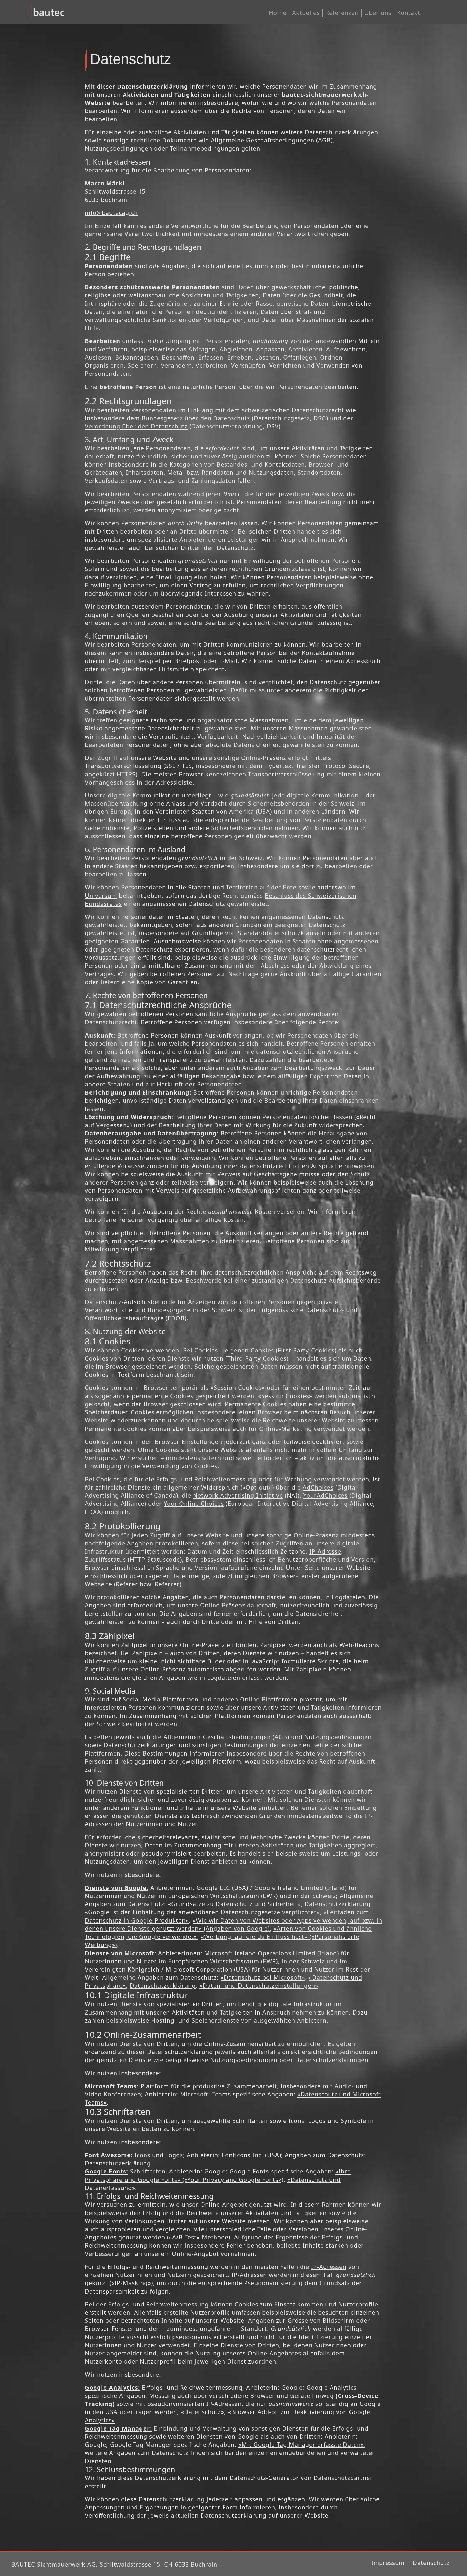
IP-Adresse (325, 1551)
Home (278, 13)
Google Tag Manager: (118, 2428)
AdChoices (318, 1487)
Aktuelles (306, 13)
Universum (101, 895)
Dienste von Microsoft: (121, 1953)
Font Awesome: (109, 2155)
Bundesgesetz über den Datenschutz (196, 418)
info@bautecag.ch (111, 213)
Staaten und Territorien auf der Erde (242, 887)
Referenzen (342, 13)
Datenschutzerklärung (338, 1904)
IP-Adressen (329, 2267)
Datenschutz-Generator (264, 2478)
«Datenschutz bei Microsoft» (263, 1977)
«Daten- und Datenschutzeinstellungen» (259, 1985)
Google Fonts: (106, 2171)
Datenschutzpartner (343, 2478)
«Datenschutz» (202, 2412)
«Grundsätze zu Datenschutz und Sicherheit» (234, 1904)
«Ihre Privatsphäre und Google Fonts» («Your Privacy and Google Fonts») (218, 2175)
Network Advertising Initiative (238, 1495)
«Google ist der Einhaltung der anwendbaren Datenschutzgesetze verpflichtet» (202, 1912)
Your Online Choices (194, 1503)
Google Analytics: (112, 2387)
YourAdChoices (325, 1495)
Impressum (388, 2563)
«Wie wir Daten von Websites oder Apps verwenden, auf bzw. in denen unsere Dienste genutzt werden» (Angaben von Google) (234, 1924)
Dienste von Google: (117, 1888)
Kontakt (409, 13)
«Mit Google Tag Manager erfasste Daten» (301, 2444)
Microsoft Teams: (112, 2086)
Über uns (378, 13)
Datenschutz (431, 2563)
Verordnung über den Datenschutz (136, 426)
